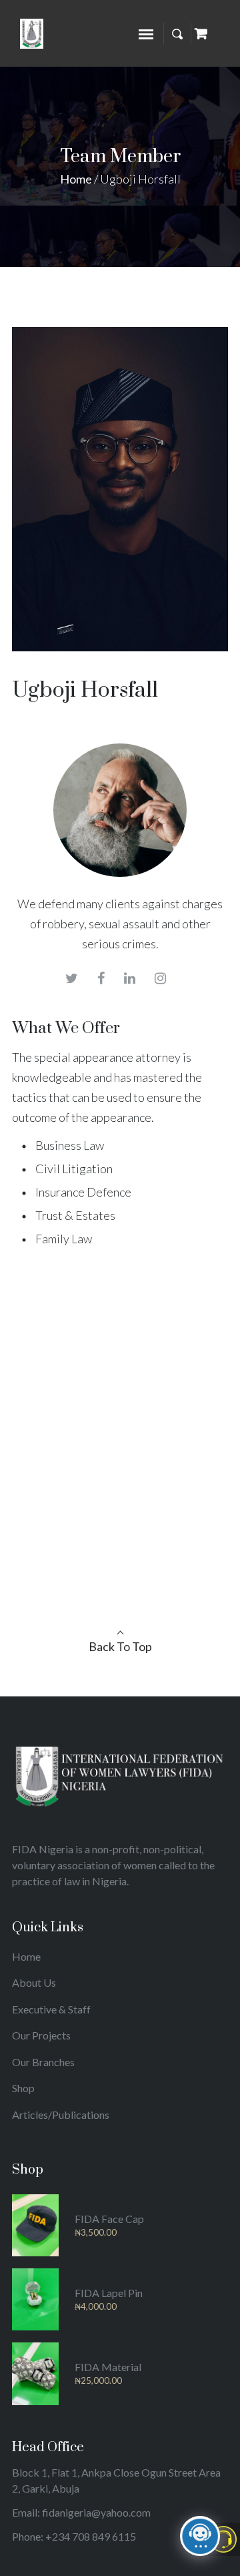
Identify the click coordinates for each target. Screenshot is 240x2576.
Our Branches (43, 2062)
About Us (34, 1982)
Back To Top (120, 1646)
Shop (23, 2088)
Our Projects (41, 2035)
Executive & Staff (51, 2009)
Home (76, 179)
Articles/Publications (61, 2115)
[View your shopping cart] (201, 33)
